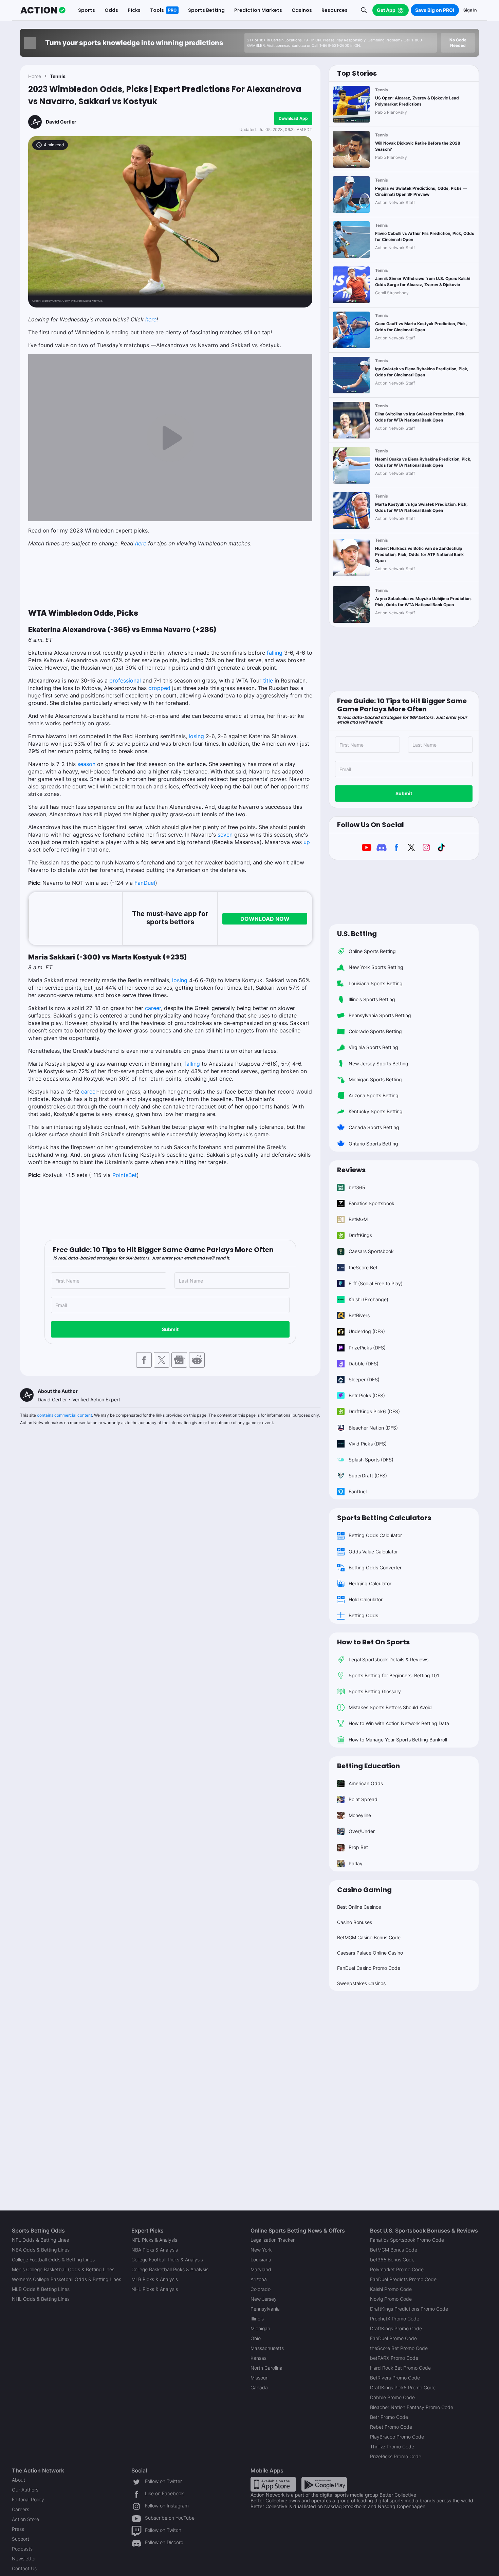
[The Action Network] (43, 10)
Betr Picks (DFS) (367, 1395)
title (268, 680)
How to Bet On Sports (373, 1642)
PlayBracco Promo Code (397, 2437)
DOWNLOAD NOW (265, 919)
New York (261, 2250)
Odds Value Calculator (373, 1552)
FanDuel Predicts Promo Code (403, 2279)
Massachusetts (267, 2348)
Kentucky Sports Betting (376, 1111)
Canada (259, 2387)
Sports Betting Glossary (375, 1691)
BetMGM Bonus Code (394, 2250)
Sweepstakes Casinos (361, 1983)
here (151, 319)
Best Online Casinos (359, 1907)
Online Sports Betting (372, 951)
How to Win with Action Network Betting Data (399, 1723)
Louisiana (261, 2260)
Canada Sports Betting (374, 1127)
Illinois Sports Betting (372, 999)
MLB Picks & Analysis (155, 2279)
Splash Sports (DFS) (371, 1460)
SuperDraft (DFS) (368, 1476)
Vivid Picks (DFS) (368, 1444)
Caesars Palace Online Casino (370, 1953)
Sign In (470, 10)
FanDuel (145, 883)
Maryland (261, 2269)
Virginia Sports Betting (373, 1047)
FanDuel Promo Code (393, 2338)
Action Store (25, 2519)
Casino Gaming (364, 1890)
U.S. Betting (357, 934)
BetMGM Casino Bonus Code (369, 1937)
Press (18, 2529)
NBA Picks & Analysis (155, 2250)
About (19, 2480)
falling (275, 653)
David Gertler (61, 122)
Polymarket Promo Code (397, 2269)
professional (125, 680)
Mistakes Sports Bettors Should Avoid (390, 1707)
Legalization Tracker (273, 2240)
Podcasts (22, 2549)
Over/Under (362, 1831)
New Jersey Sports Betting (378, 1063)
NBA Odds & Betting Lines (41, 2250)
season (86, 764)
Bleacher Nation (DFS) (373, 1428)
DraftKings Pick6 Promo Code (403, 2387)
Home (35, 76)
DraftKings (360, 1235)
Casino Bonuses (355, 1922)
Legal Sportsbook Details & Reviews (389, 1659)
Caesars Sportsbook (371, 1251)
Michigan (260, 2328)
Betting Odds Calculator (375, 1535)
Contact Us (24, 2568)
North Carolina (266, 2368)
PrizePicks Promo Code (396, 2456)
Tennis (58, 76)
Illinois (257, 2319)
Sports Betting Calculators (384, 1518)
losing (196, 736)
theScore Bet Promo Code (399, 2348)
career (153, 1008)
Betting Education (368, 1766)
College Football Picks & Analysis (167, 2260)
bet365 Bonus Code (392, 2260)
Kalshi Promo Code (391, 2289)
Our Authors (25, 2490)
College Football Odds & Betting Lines (53, 2260)
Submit (170, 1329)
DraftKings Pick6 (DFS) (374, 1411)
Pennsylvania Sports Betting (380, 1015)
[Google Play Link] (324, 2484)
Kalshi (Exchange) (368, 1299)
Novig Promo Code (391, 2299)
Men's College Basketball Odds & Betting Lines (63, 2269)
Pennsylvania (265, 2309)
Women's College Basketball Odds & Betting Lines (67, 2279)
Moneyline (360, 1815)
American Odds (366, 1783)
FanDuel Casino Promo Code (369, 1968)
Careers (21, 2509)
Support (21, 2539)
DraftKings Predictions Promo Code (409, 2309)
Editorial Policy (28, 2499)
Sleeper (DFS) (364, 1379)
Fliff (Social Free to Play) (376, 1283)
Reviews (351, 1170)
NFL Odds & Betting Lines (40, 2240)
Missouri (260, 2378)
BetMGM (358, 1219)
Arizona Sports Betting (374, 1095)
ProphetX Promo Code (395, 2319)
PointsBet (125, 1175)
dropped (159, 688)
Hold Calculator (366, 1599)
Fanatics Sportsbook (372, 1203)
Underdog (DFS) (367, 1331)
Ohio (256, 2338)
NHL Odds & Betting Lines (41, 2299)
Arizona (259, 2279)
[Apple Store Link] (273, 2484)
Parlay (356, 1863)
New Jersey (264, 2299)
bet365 (357, 1187)
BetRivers (359, 1315)
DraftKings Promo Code (396, 2328)
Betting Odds (363, 1615)
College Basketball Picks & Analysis (170, 2269)
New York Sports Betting (376, 967)
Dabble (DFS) (364, 1364)
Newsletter (24, 2559)
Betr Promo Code (389, 2417)
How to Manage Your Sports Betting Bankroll (398, 1740)
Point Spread (363, 1799)
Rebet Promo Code (391, 2427)
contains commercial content (64, 1415)
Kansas (258, 2358)
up (307, 842)
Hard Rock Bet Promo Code (400, 2368)
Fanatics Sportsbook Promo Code (407, 2240)
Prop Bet (358, 1847)
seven (225, 835)
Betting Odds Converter (375, 1567)
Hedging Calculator (370, 1583)
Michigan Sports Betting (375, 1079)
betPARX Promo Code (394, 2358)
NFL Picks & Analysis (154, 2240)
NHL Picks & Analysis (155, 2289)
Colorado (261, 2289)
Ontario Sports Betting (373, 1144)
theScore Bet (363, 1267)
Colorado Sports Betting (375, 1031)
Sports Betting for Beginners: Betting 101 (394, 1675)
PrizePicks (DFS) (367, 1348)
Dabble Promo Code (392, 2397)
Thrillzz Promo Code (392, 2447)
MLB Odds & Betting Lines (41, 2289)
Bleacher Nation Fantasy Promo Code (412, 2407)
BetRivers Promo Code (395, 2378)
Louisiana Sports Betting (376, 983)
